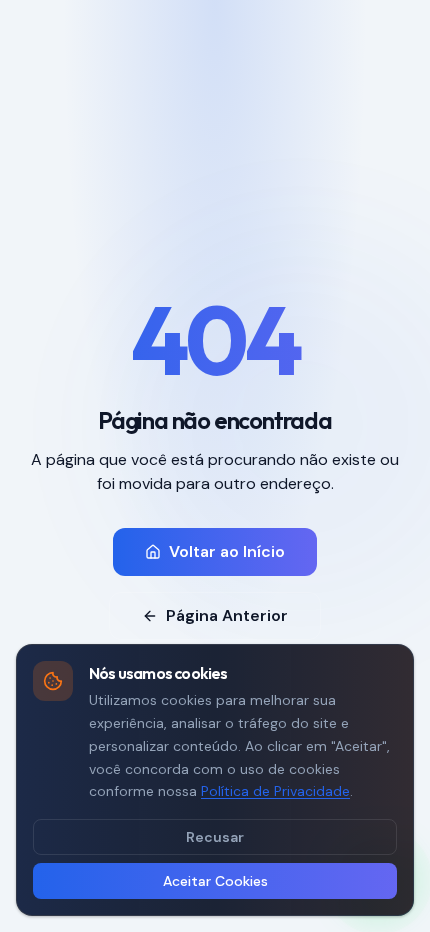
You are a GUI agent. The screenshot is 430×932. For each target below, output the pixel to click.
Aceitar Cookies (215, 881)
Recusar (215, 837)
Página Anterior (227, 615)
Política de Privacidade (275, 791)
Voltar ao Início (227, 551)
